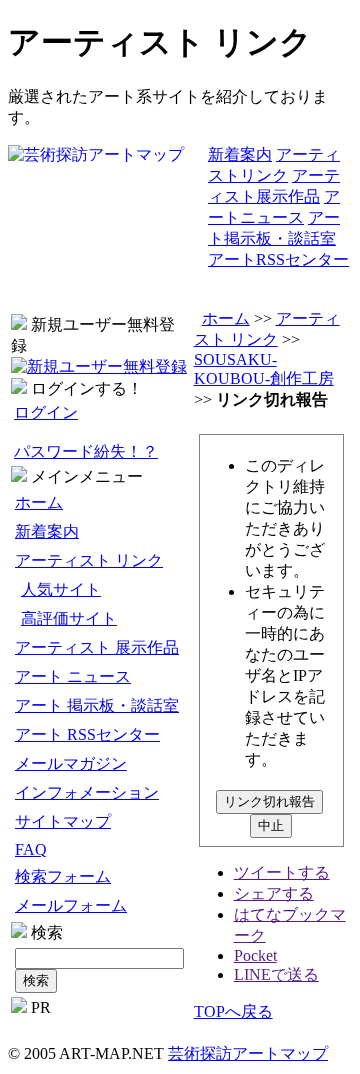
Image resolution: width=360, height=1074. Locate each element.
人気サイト (61, 589)
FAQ (31, 849)
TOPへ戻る (233, 1011)
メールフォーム (71, 905)
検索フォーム (63, 876)
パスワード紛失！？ (86, 451)
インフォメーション (87, 792)
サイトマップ (63, 821)
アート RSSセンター (87, 734)
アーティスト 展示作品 (97, 647)
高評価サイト (69, 618)
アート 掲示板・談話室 (97, 705)
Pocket (255, 955)
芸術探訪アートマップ (248, 1053)
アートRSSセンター (278, 259)
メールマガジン (71, 763)
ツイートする (282, 872)
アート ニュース (73, 676)
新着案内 (240, 154)
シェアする (274, 893)
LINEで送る (276, 974)
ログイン (46, 412)
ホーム (39, 502)
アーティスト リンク (89, 560)
